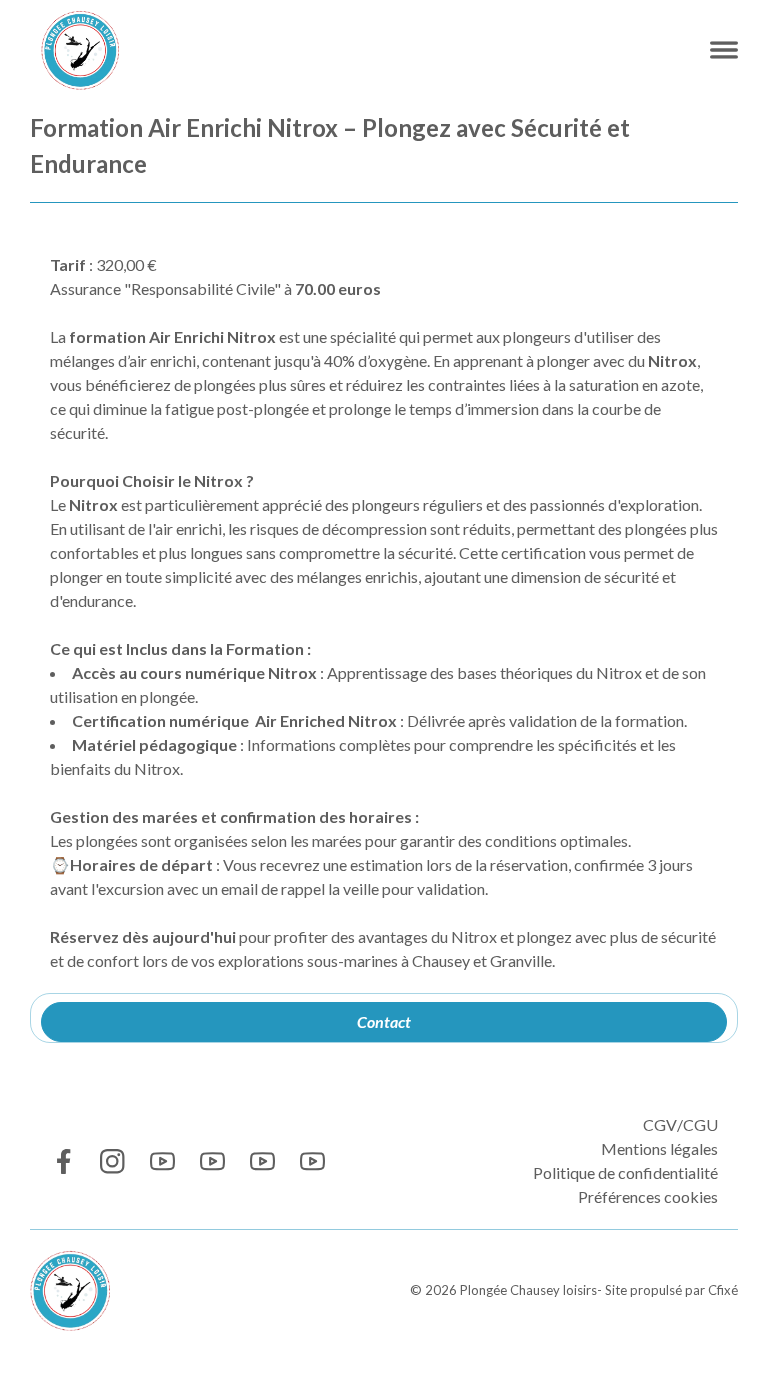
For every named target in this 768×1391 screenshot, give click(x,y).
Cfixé (723, 1290)
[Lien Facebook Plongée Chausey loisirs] (62, 1161)
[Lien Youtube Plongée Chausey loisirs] (162, 1161)
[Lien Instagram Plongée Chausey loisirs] (112, 1161)
